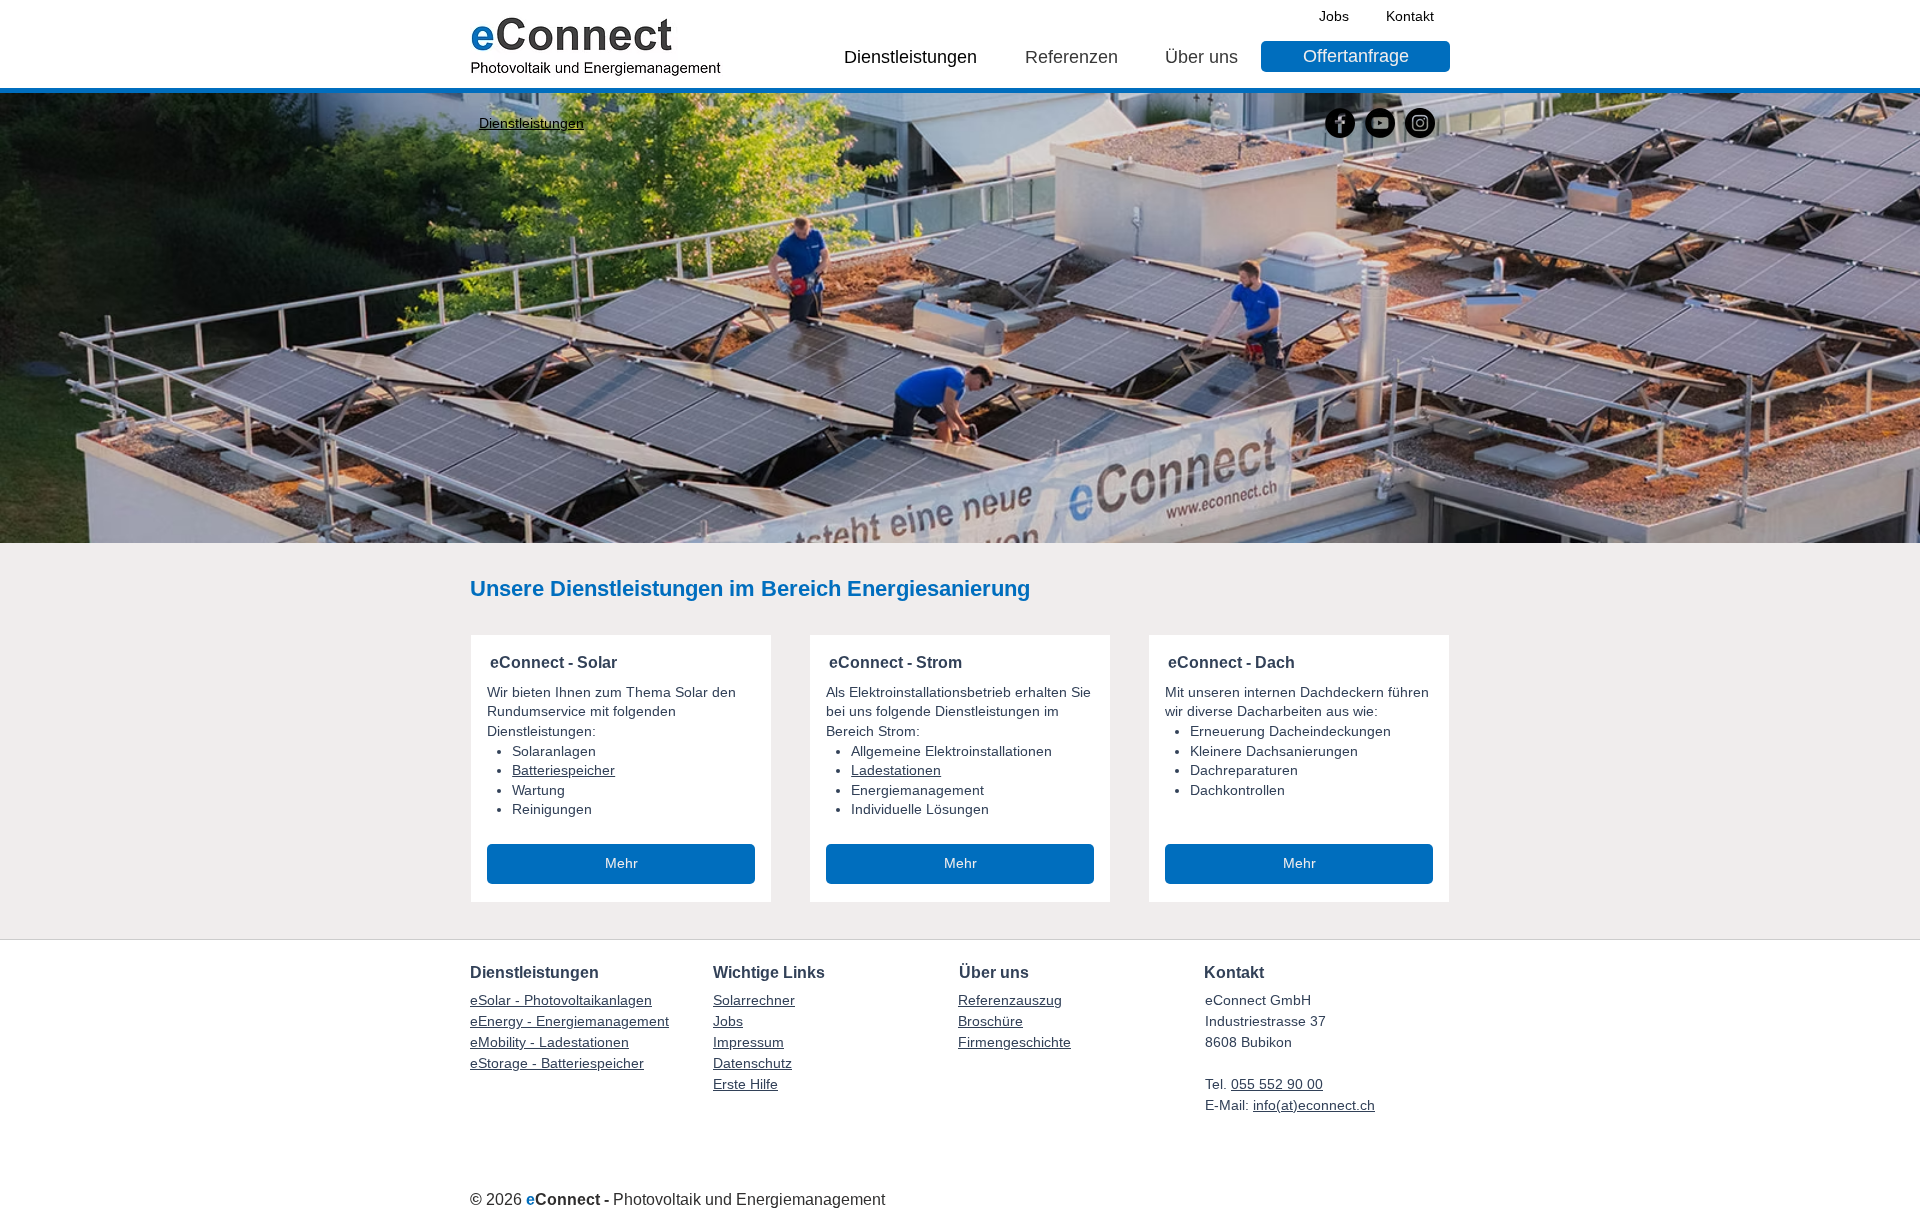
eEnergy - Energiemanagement (569, 1021)
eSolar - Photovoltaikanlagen (561, 1000)
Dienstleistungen (534, 972)
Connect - (574, 1199)
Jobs (728, 1021)
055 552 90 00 (1277, 1084)
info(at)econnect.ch (1314, 1105)
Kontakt (1234, 972)
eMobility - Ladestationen (549, 1042)
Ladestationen (896, 770)
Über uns (994, 972)
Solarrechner (754, 1000)
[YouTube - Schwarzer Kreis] (1380, 123)
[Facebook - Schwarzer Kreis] (1340, 123)
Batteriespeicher (563, 770)
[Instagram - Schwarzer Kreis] (1420, 123)
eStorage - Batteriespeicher (557, 1063)
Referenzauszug (1010, 1000)
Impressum (748, 1042)
